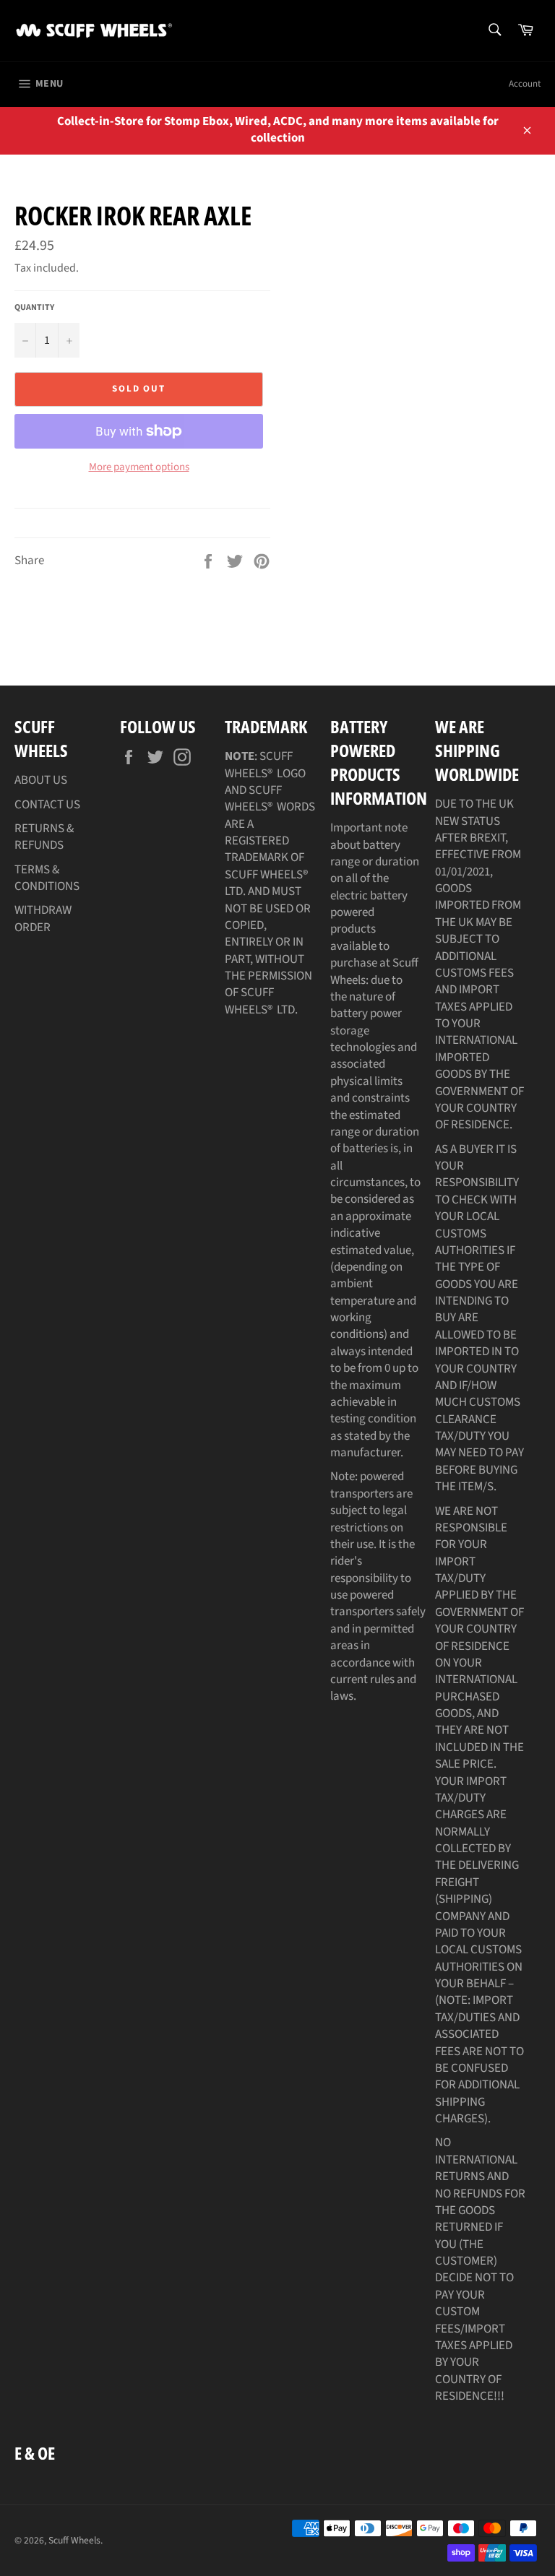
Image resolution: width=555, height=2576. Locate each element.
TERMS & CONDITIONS (47, 878)
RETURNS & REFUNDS (44, 837)
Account (525, 84)
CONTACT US (47, 805)
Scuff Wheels (74, 2540)
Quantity (34, 308)
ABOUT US (41, 780)
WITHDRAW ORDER (43, 919)
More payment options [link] (139, 467)
